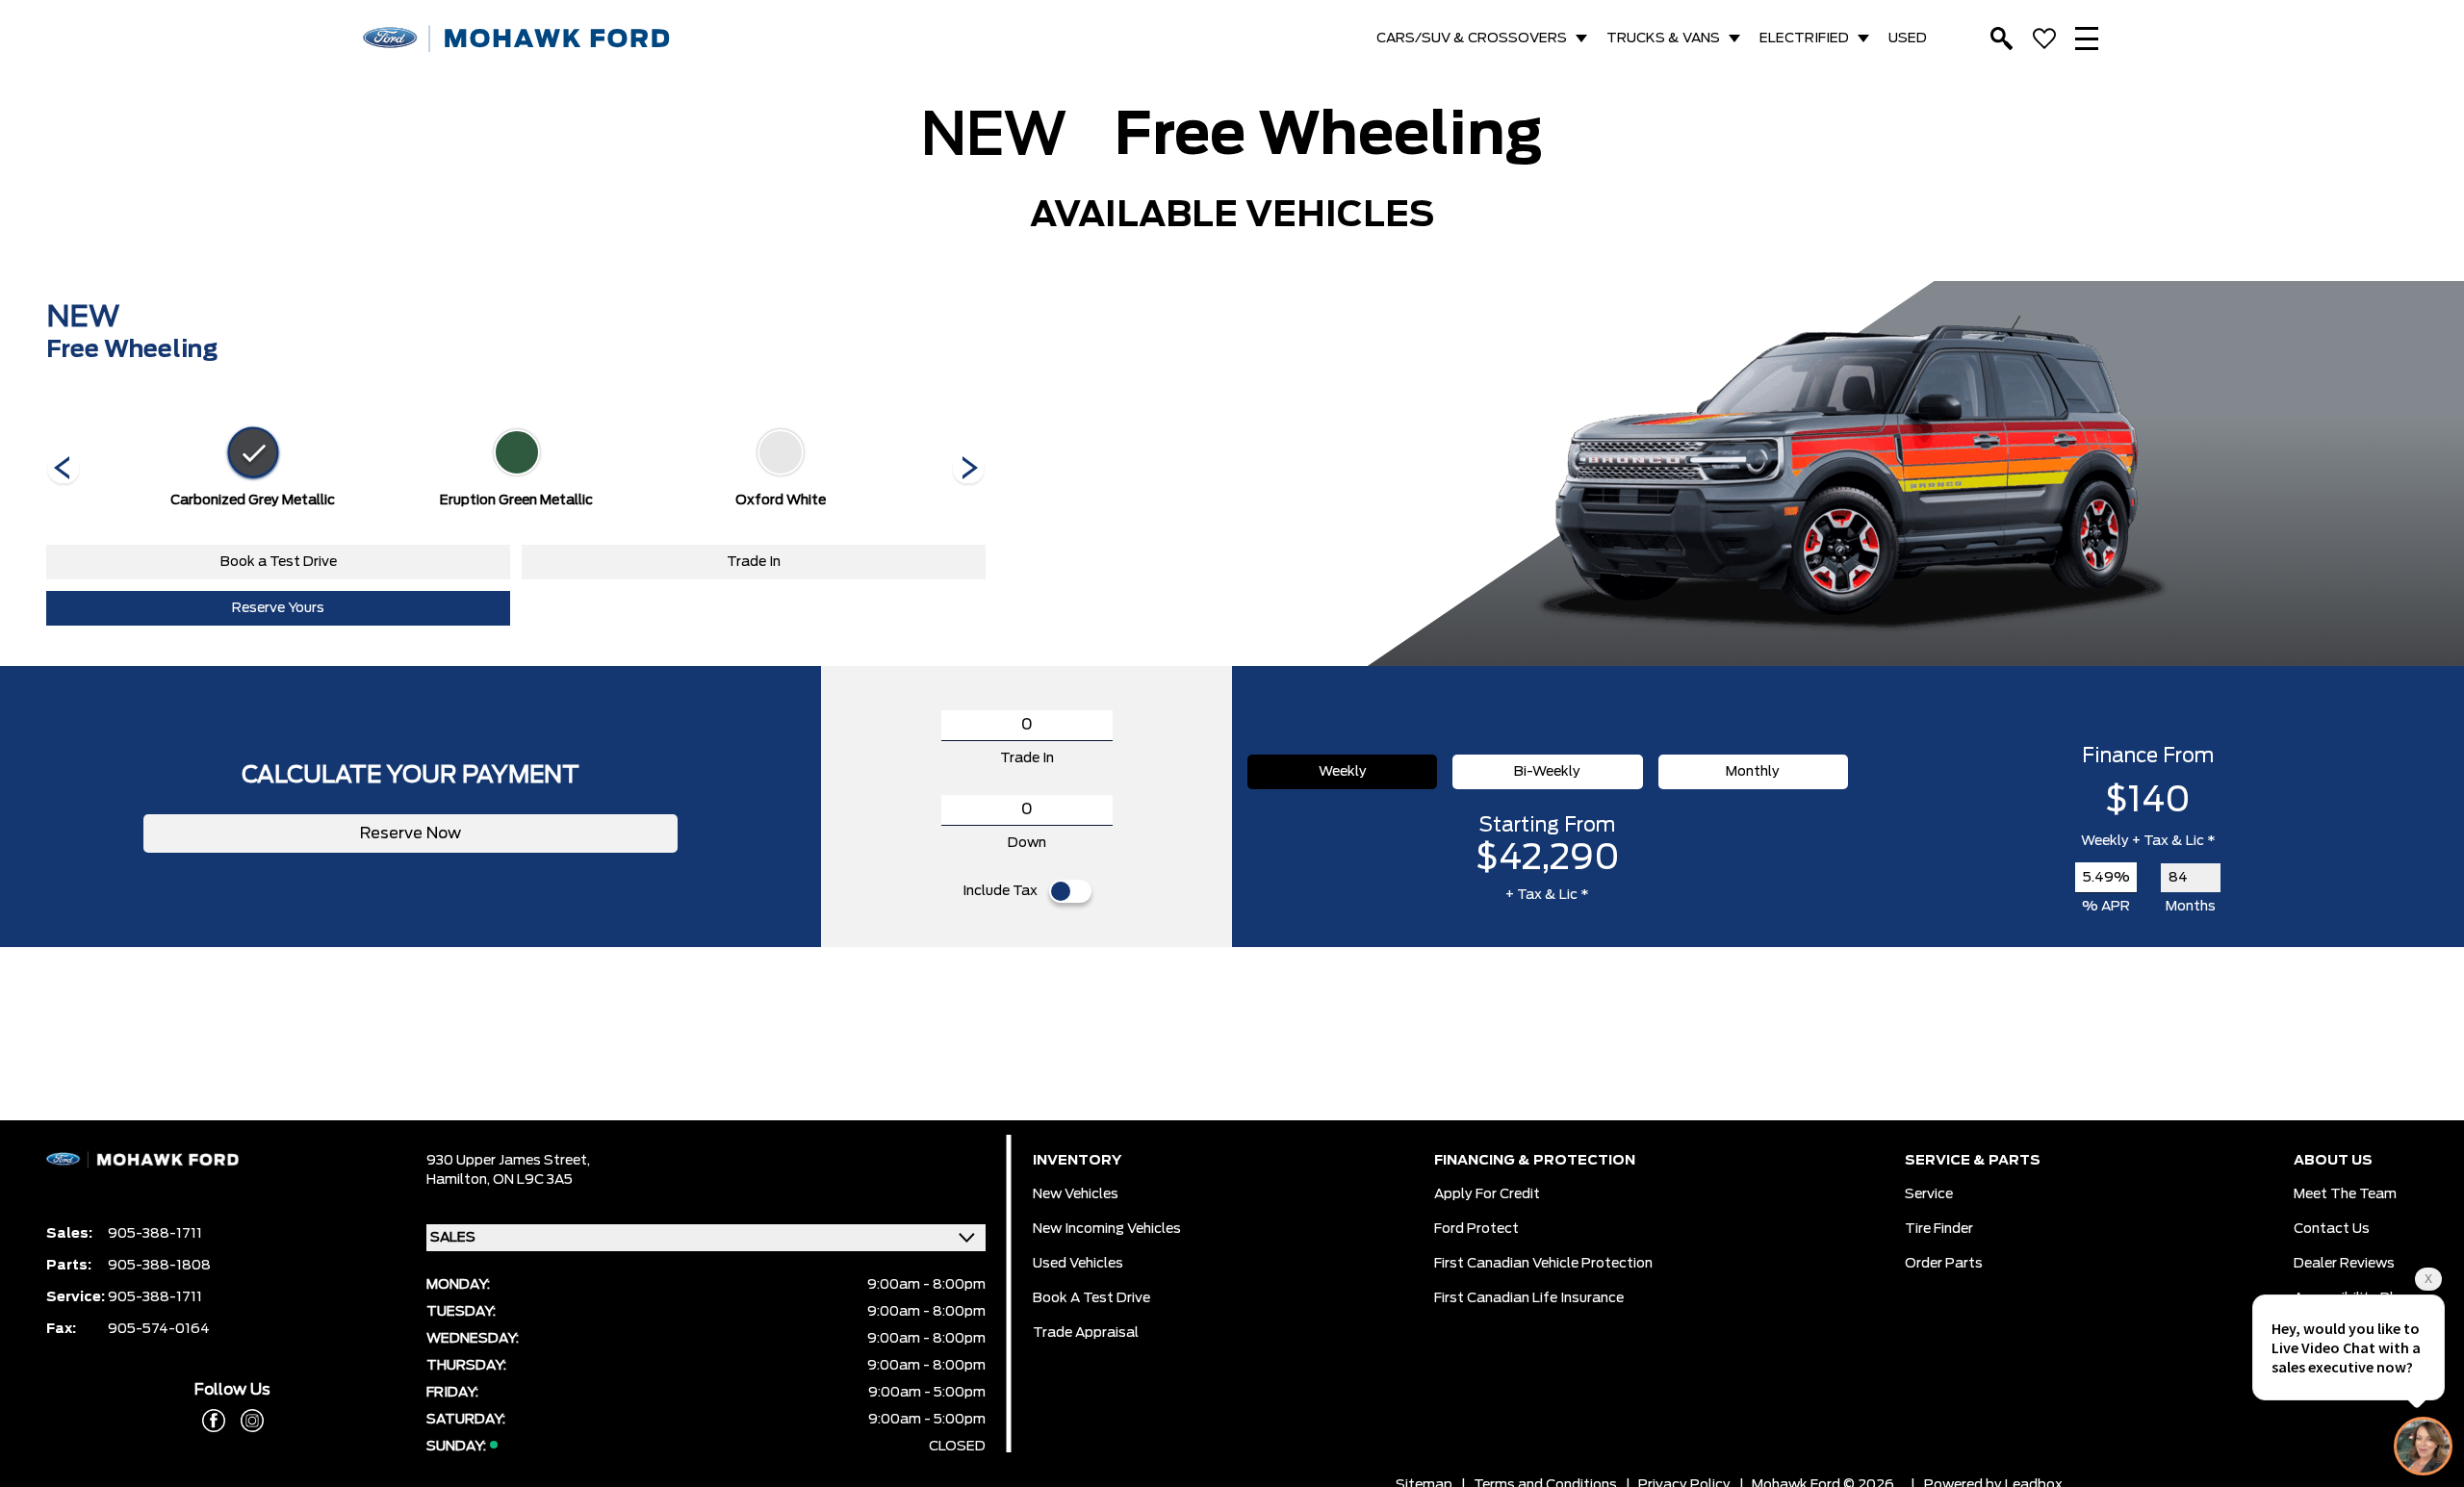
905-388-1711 (155, 1234)
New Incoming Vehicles (1107, 1229)
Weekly (1343, 772)
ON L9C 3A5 (533, 1180)
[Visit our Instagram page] (244, 1421)
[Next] (64, 470)
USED (1908, 38)
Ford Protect (1476, 1229)
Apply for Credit (1487, 1194)
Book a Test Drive (279, 562)
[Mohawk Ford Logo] (517, 39)
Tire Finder (1939, 1229)
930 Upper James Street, (508, 1161)
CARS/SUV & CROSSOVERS (1472, 38)
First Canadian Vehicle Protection (1543, 1264)
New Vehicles (1076, 1194)
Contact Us (2332, 1229)
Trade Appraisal (1086, 1333)
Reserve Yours (278, 608)
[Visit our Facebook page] (214, 1421)
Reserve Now (411, 833)
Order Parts (1944, 1264)
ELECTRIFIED (1804, 38)
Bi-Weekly (1547, 772)
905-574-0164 (159, 1329)
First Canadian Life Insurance (1529, 1298)
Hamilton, (460, 1180)
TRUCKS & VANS (1663, 38)
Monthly (1753, 772)
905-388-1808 (159, 1266)
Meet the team (2345, 1194)
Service (1929, 1194)
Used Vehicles (1078, 1264)
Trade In (754, 562)
